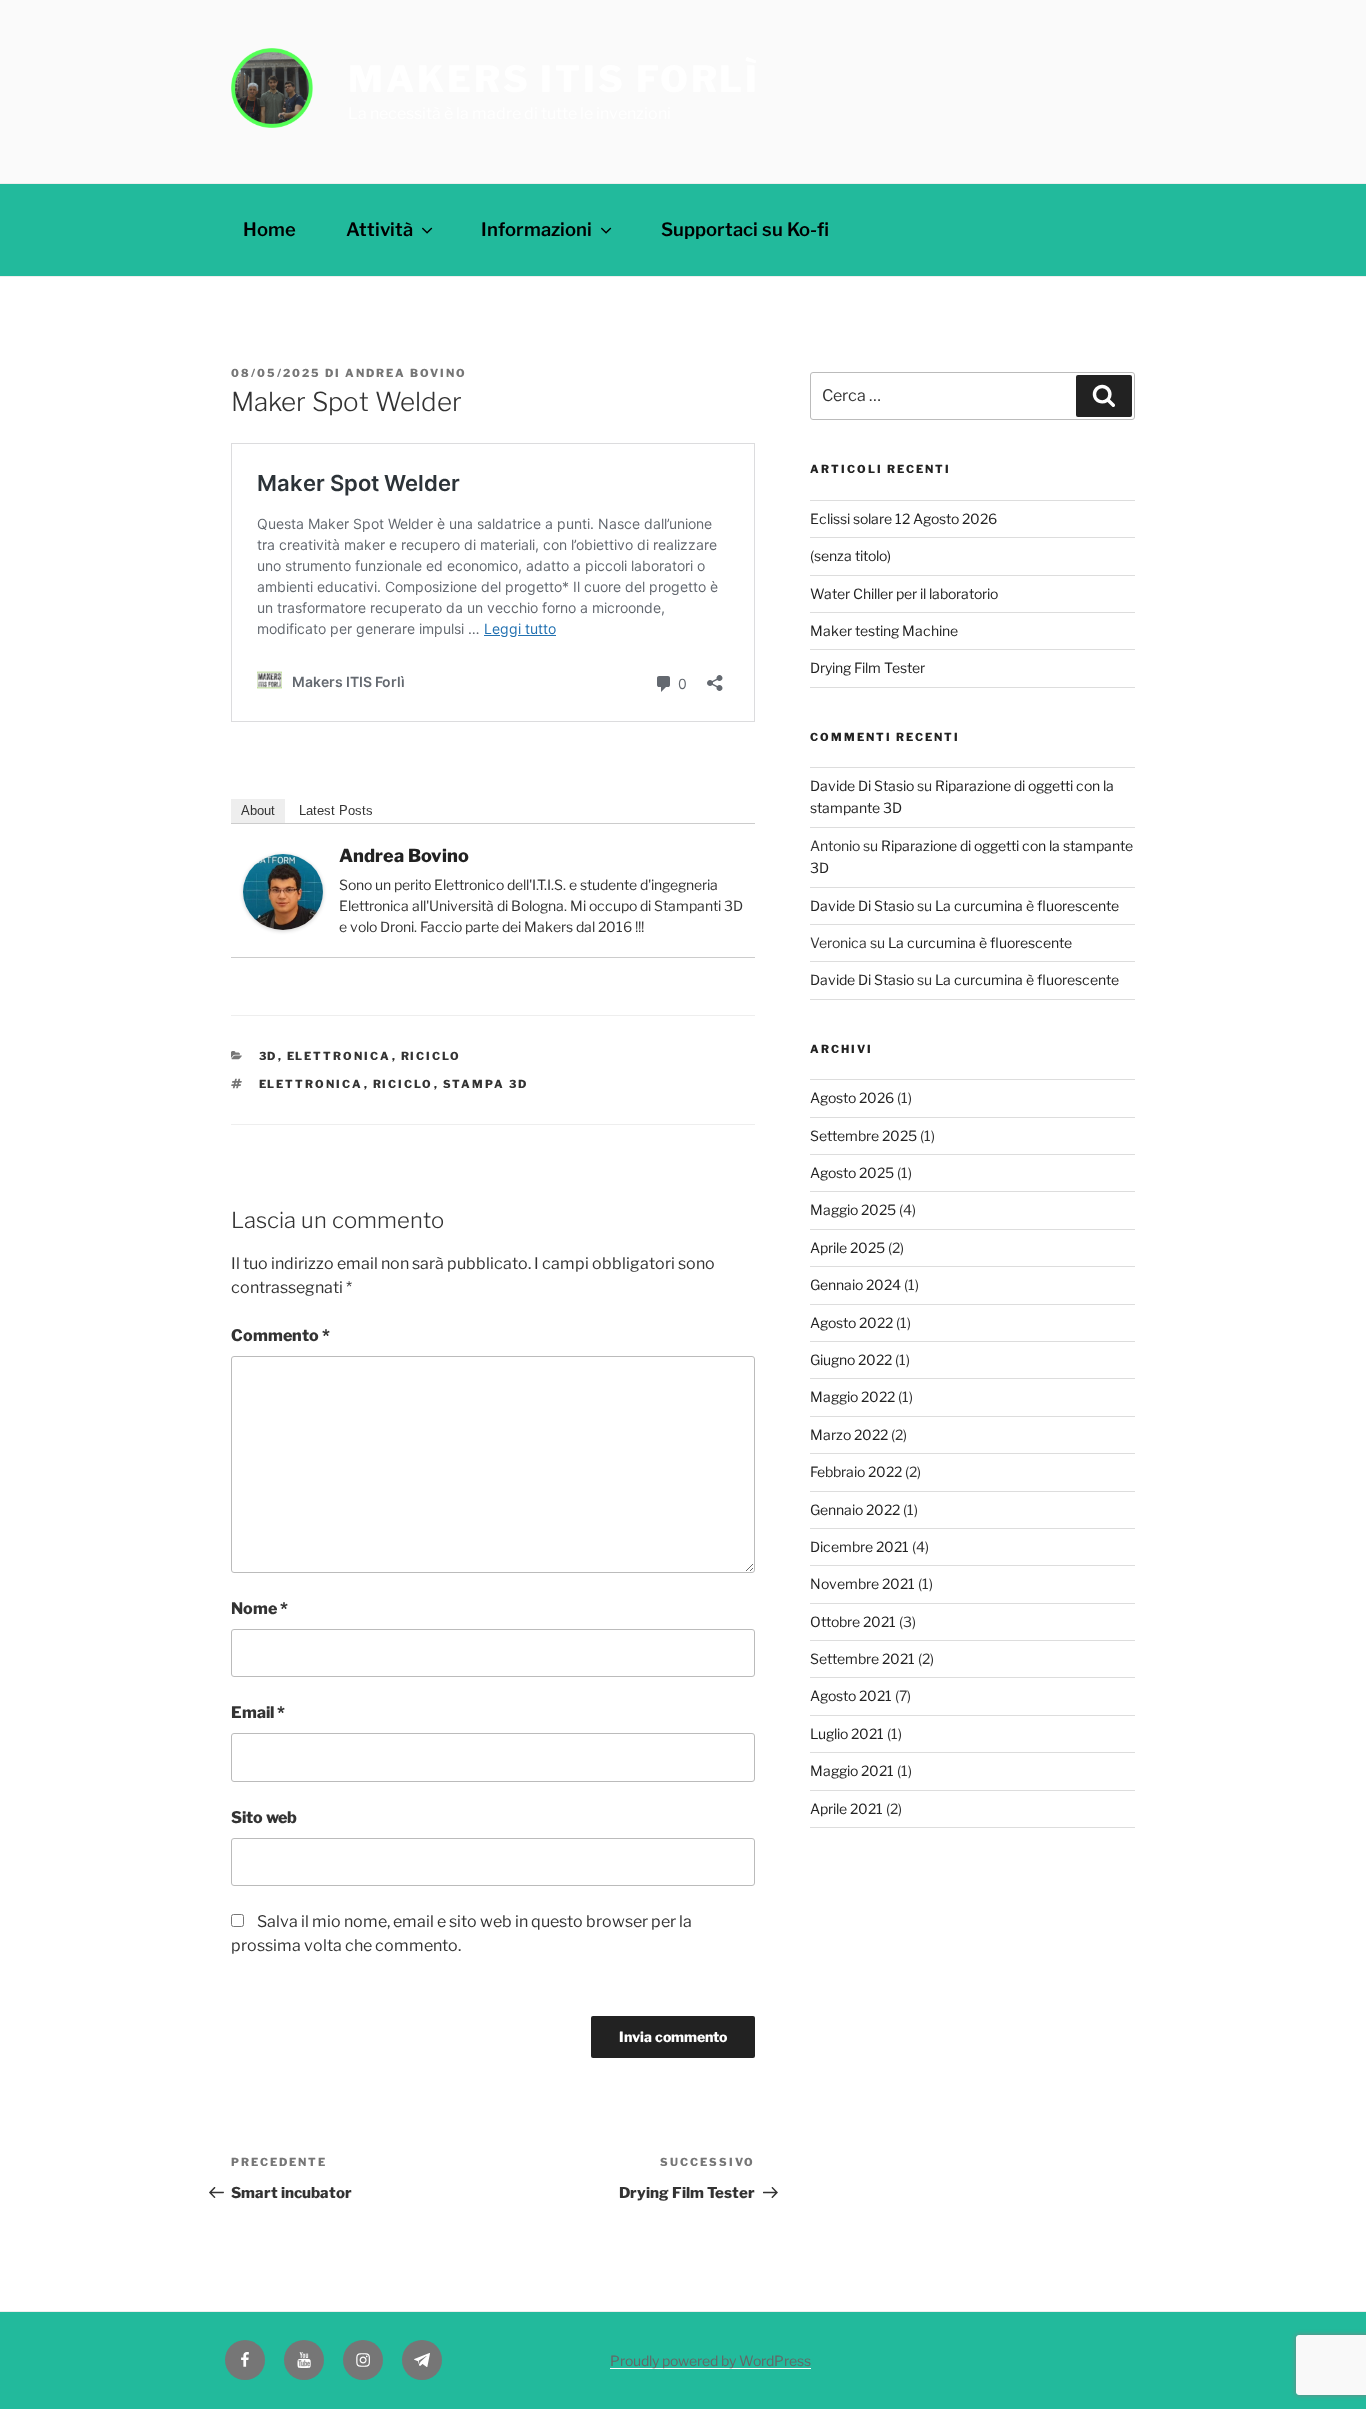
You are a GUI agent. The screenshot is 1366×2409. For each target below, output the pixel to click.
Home (269, 229)
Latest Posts (336, 810)
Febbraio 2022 (856, 1471)
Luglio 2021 (847, 1733)
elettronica (311, 1084)
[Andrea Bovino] (283, 924)
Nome (259, 1608)
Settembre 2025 (863, 1135)
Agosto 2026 (852, 1097)
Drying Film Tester (867, 667)
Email (258, 1712)
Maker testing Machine (884, 630)
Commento (280, 1335)
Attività (379, 229)
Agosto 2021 (851, 1695)
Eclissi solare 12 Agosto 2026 (903, 518)
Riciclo (431, 1056)
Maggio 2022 (852, 1396)
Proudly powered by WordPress (710, 2360)
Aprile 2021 (846, 1808)
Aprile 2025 (847, 1247)
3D (268, 1056)
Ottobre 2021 (853, 1621)
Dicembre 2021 (859, 1546)
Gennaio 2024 (855, 1284)
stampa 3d (486, 1084)
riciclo (403, 1084)
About (258, 810)
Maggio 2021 (852, 1770)
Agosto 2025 (852, 1172)
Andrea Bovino (406, 373)
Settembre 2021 (862, 1658)
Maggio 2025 (853, 1209)
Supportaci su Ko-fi (745, 229)
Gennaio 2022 (855, 1509)
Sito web (264, 1817)
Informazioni (536, 229)
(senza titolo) (850, 555)
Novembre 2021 (862, 1583)
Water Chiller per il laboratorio (904, 593)
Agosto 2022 (851, 1322)
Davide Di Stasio (862, 785)
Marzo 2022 (849, 1434)
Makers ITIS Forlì (554, 79)
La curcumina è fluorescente (1027, 905)
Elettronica (339, 1056)
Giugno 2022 (851, 1359)
